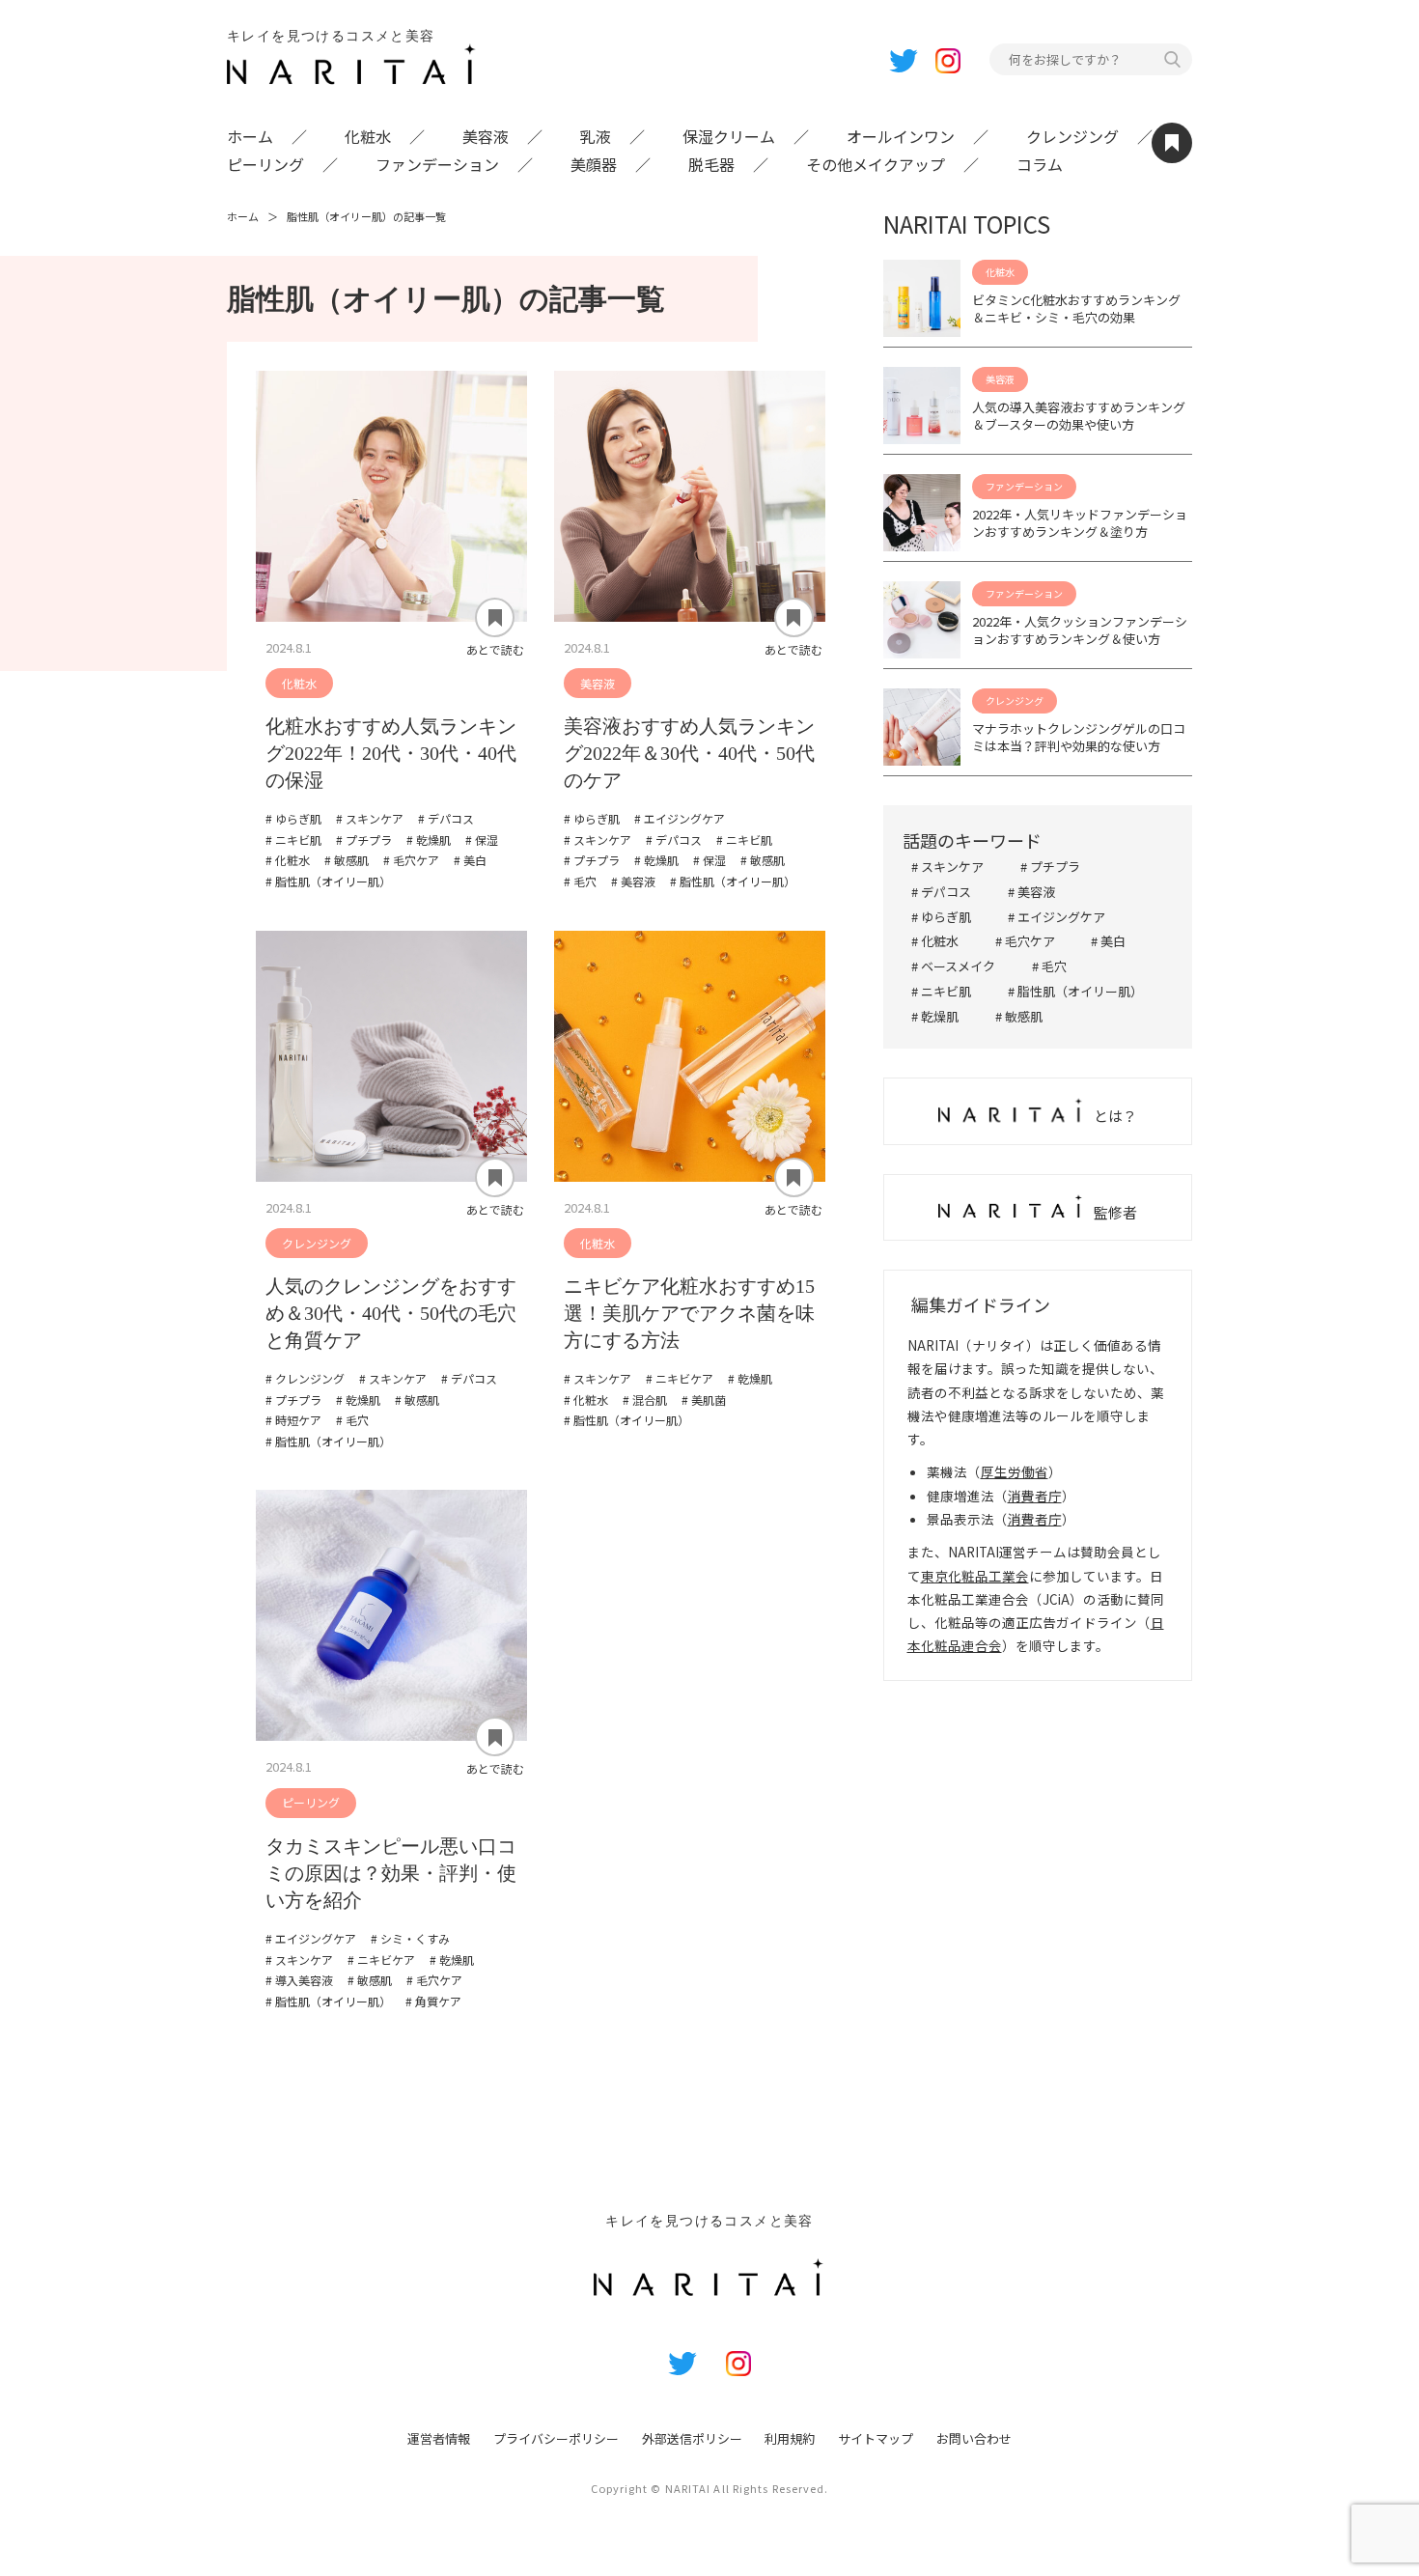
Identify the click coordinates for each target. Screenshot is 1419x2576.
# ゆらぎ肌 (941, 917)
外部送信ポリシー (692, 2438)
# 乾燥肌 (935, 1016)
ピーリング (265, 164)
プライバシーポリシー (556, 2438)
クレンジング (1072, 136)
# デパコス (941, 892)
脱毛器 (711, 164)
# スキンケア (947, 867)
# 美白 (1108, 941)
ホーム (250, 136)
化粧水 (368, 136)
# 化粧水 (935, 941)
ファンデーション (437, 164)
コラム (1040, 164)
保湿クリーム (729, 136)
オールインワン (901, 136)
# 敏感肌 (1019, 1016)
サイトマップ (876, 2438)
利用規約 (790, 2438)
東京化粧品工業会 (975, 1576)
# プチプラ (1050, 867)
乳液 (596, 136)
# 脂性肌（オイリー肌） (1075, 991)
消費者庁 (1035, 1496)
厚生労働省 (1015, 1471)
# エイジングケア (1057, 917)
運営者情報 (439, 2438)
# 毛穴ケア (1025, 941)
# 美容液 (1031, 892)
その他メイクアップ (876, 164)
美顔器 (594, 164)
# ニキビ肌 (941, 991)
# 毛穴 (1049, 966)
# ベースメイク (953, 966)
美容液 (486, 136)
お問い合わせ (974, 2438)
